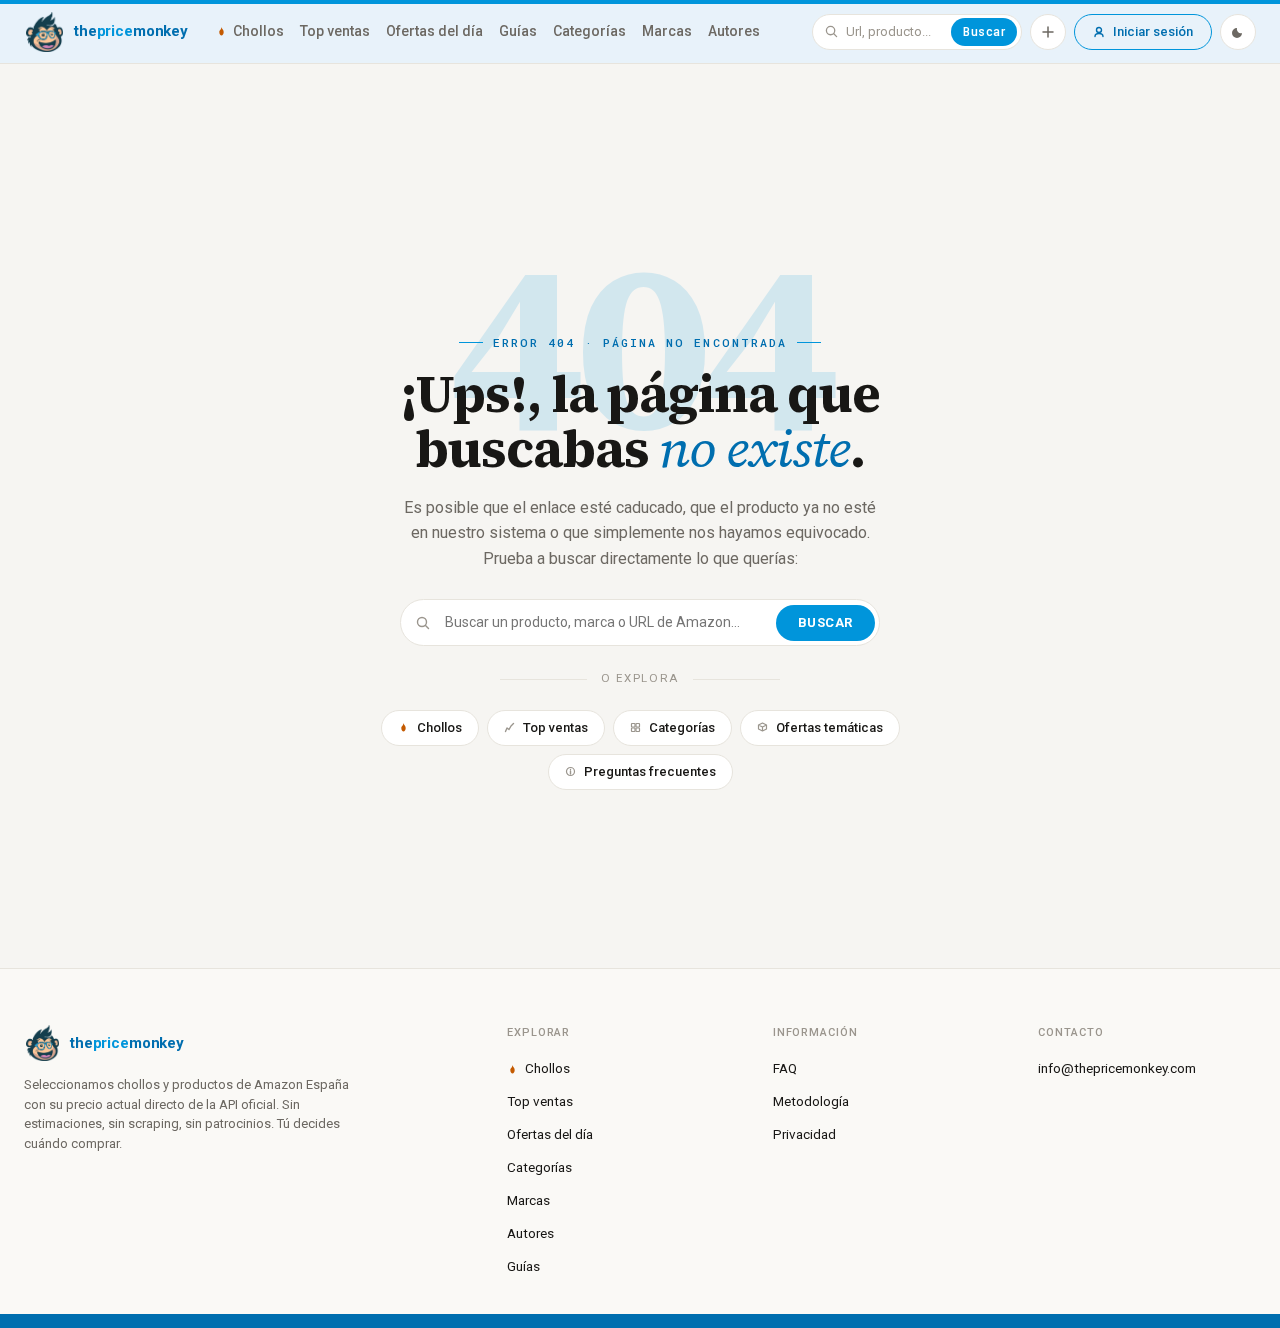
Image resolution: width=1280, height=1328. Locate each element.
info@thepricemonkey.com (1117, 1068)
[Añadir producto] (1048, 32)
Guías (518, 31)
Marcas (667, 31)
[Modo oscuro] (1238, 32)
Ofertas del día (434, 31)
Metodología (811, 1101)
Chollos (258, 31)
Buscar (984, 32)
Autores (734, 31)
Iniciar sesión (1153, 31)
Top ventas (335, 31)
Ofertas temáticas (829, 727)
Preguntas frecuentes (650, 771)
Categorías (589, 31)
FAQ (785, 1068)
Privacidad (804, 1134)
